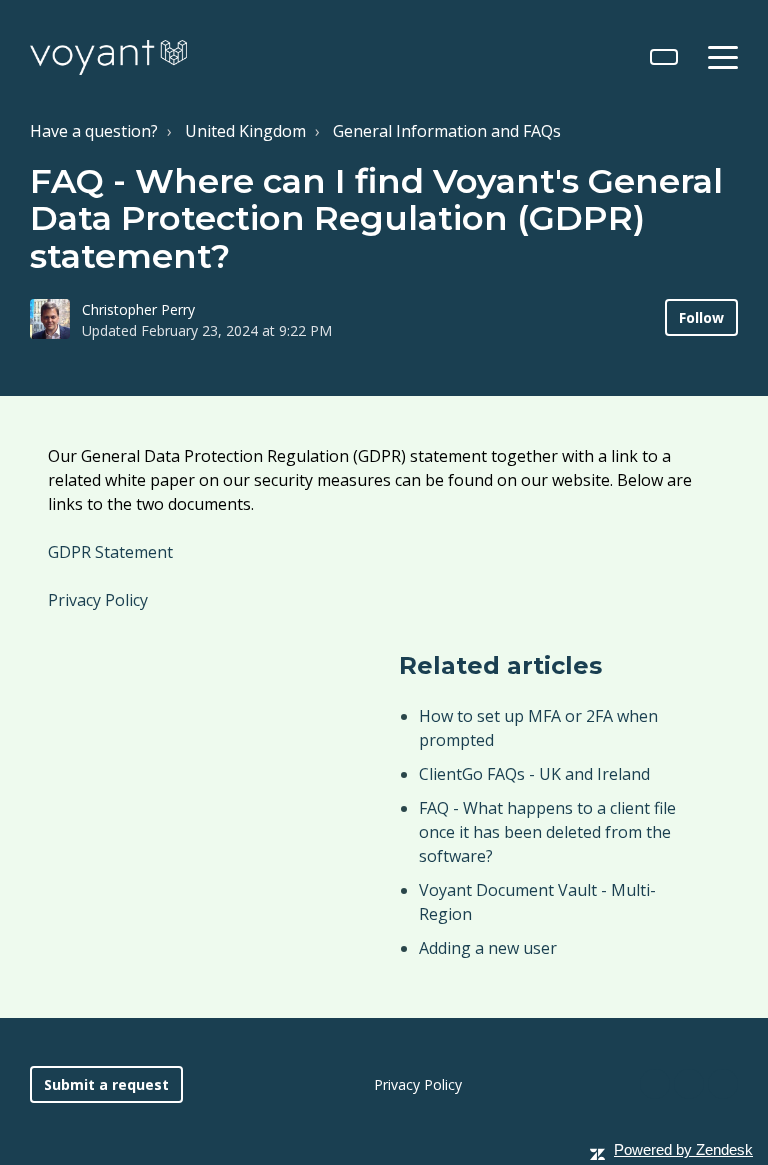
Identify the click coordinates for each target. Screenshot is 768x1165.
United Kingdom (245, 131)
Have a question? (94, 131)
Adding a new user (488, 948)
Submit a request (106, 1084)
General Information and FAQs (447, 131)
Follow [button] (701, 317)
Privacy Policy (98, 600)
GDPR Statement (112, 552)
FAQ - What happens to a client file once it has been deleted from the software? (547, 832)
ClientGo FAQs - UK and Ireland (534, 774)
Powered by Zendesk (683, 1149)
